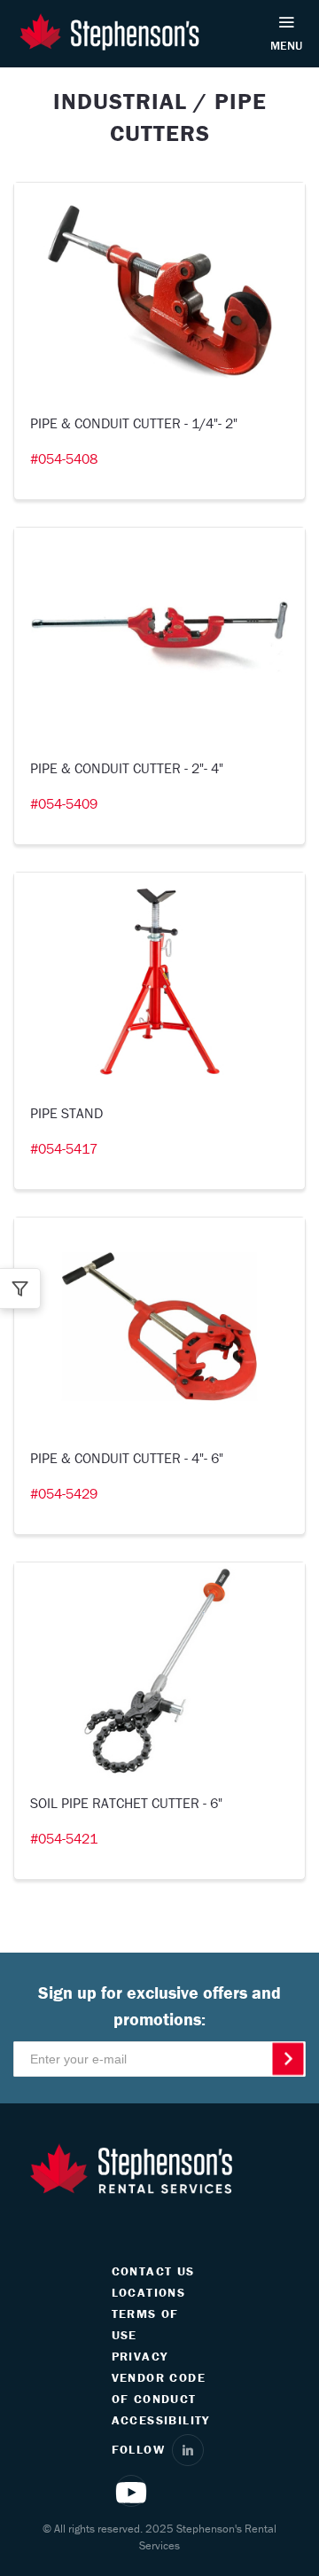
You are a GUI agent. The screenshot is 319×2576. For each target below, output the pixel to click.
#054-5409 (64, 803)
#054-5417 (64, 1148)
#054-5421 (64, 1838)
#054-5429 (64, 1493)
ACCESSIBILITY (161, 2420)
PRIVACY (140, 2356)
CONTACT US (153, 2271)
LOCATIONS (149, 2292)
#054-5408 (64, 458)
